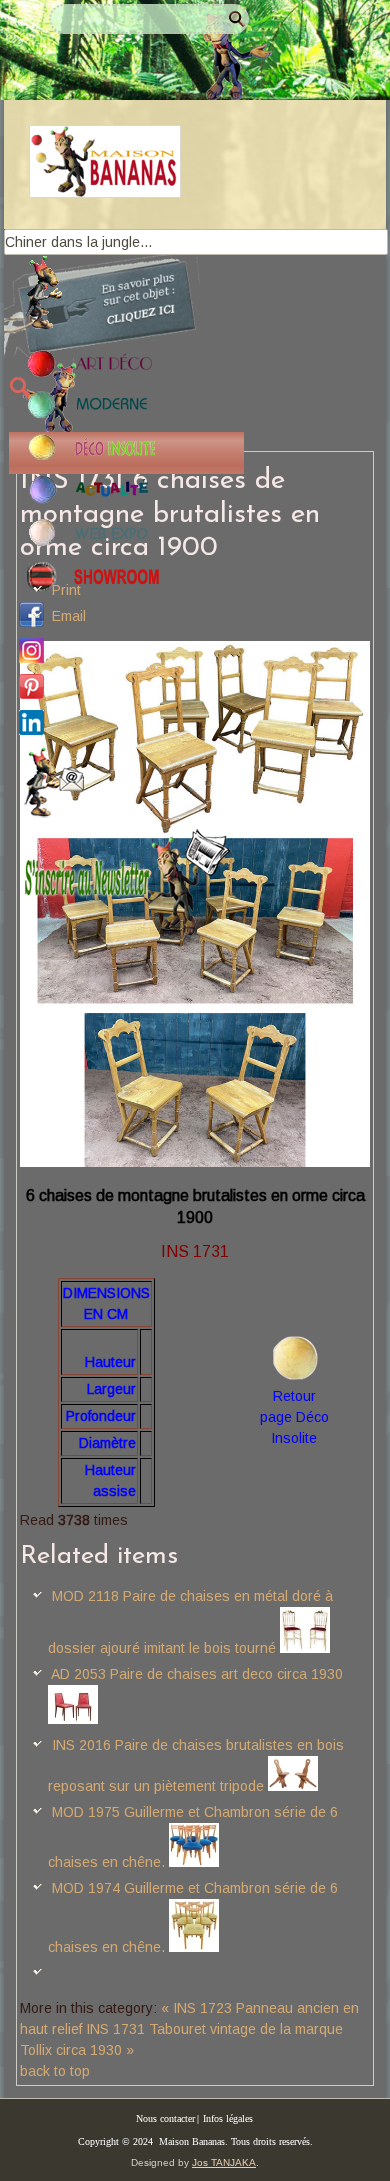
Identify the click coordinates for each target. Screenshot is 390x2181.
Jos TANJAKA (224, 2162)
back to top (55, 2071)
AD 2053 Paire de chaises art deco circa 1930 (197, 1674)
